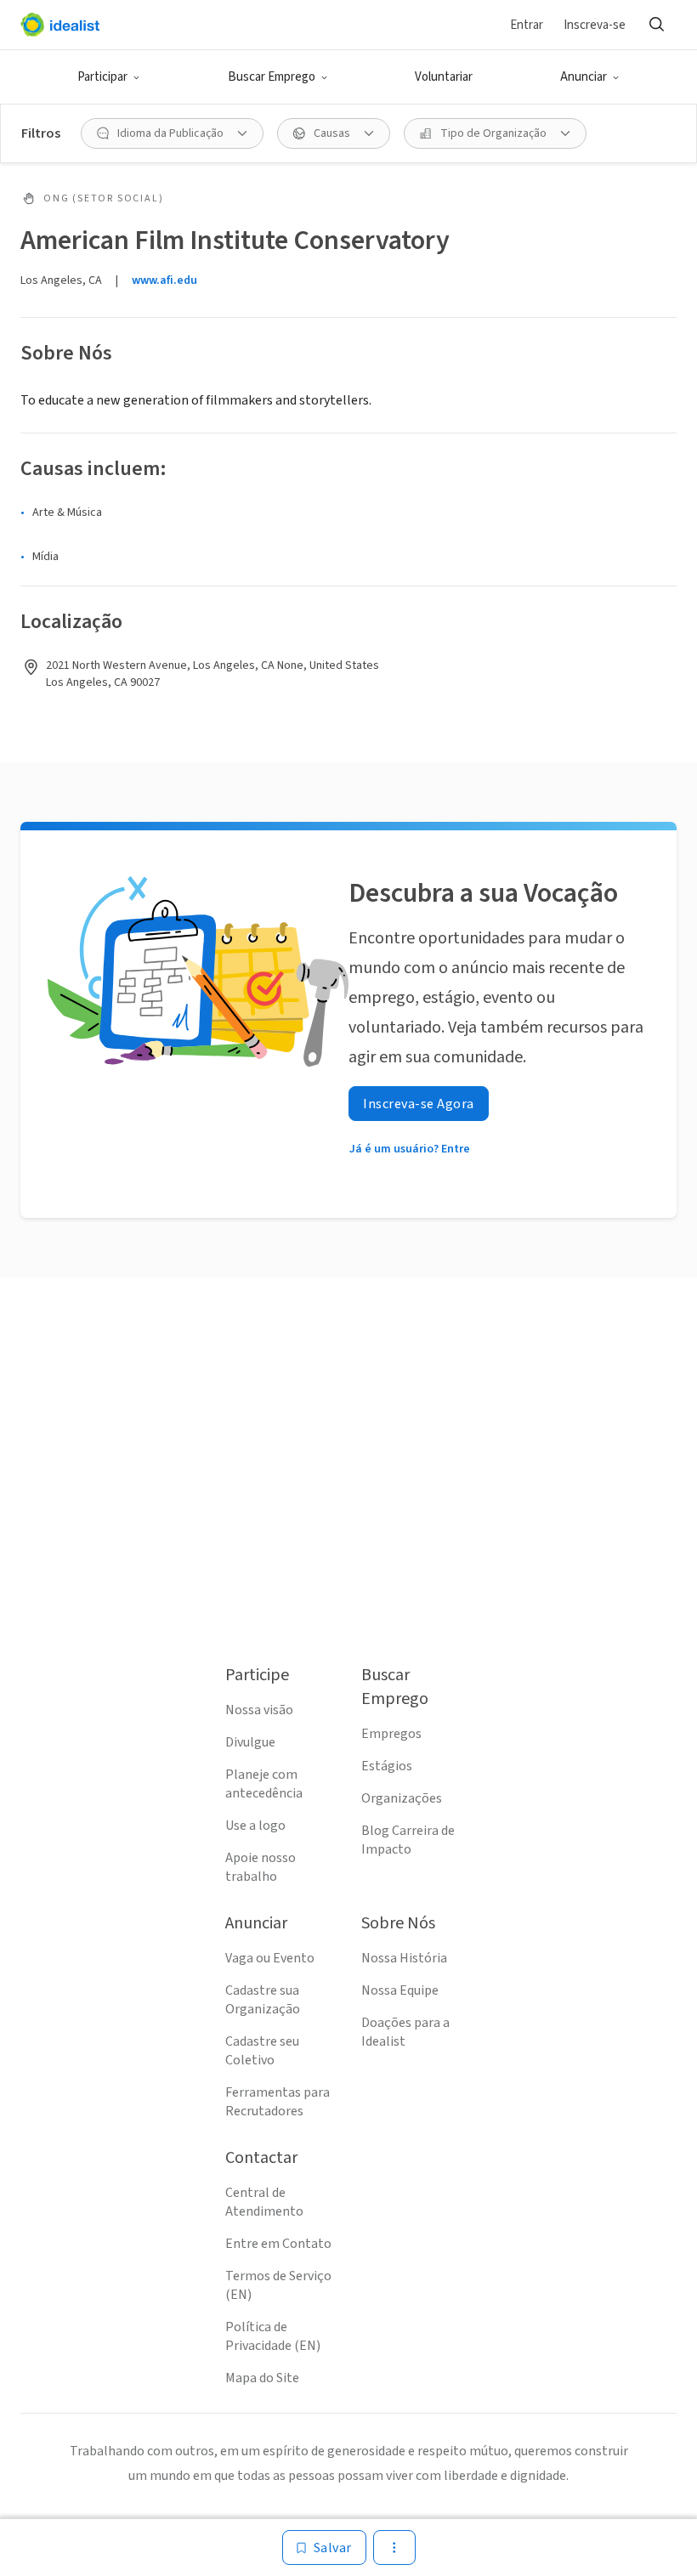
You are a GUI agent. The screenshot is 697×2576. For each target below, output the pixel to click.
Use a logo (255, 1826)
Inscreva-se (595, 25)
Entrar (527, 25)
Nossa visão (259, 1710)
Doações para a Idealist (405, 2032)
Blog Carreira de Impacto (408, 1840)
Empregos (391, 1734)
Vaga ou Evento (270, 1958)
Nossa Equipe (400, 1990)
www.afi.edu (164, 280)
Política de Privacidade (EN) (273, 2336)
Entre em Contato (278, 2244)
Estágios (387, 1766)
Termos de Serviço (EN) (278, 2285)
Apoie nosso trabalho (261, 1867)
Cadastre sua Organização (263, 2000)
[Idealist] (60, 25)
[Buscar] (656, 25)
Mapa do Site (262, 2378)
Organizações (402, 1798)
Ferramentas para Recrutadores (278, 2102)
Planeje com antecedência (264, 1784)
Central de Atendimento (264, 2202)
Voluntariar (444, 77)
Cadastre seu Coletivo (262, 2051)
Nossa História (404, 1958)
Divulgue (250, 1742)
